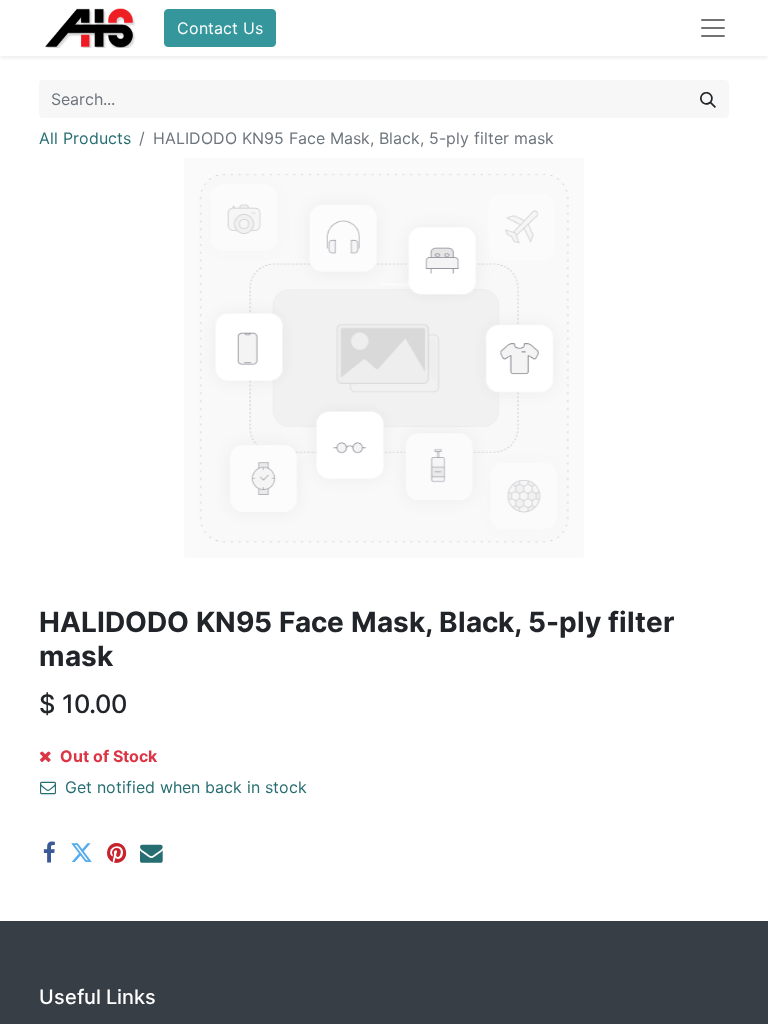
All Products (85, 138)
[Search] (708, 99)
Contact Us (220, 28)
